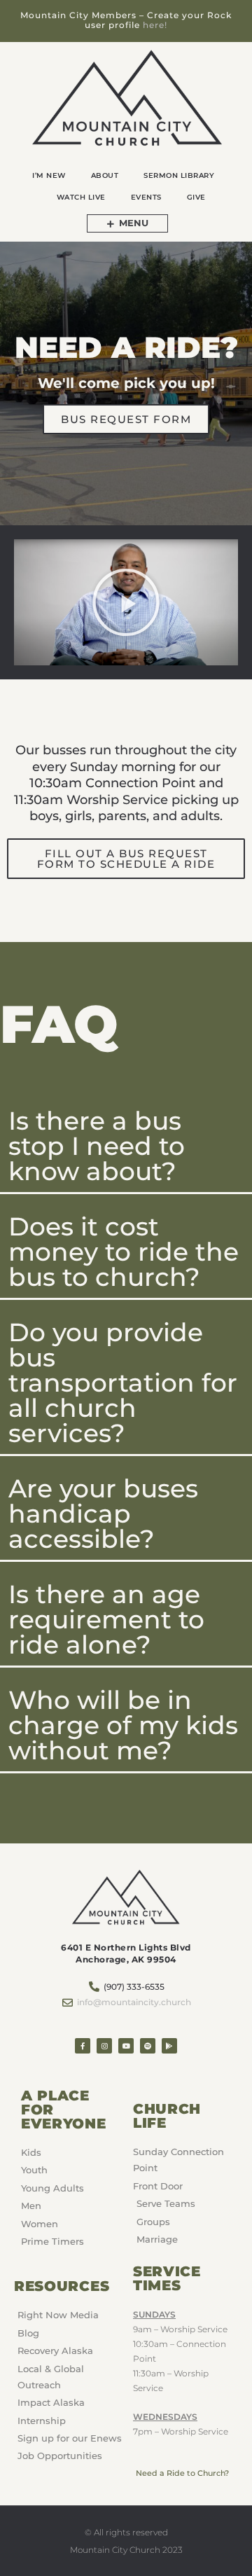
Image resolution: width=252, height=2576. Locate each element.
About (105, 175)
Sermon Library (179, 175)
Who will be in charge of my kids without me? (123, 1725)
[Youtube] (126, 2046)
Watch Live (81, 197)
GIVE (196, 197)
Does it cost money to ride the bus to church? (124, 1252)
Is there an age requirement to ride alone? (106, 1619)
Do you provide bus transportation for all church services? (123, 1383)
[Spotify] (148, 2046)
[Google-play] (169, 2046)
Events (146, 197)
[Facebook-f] (83, 2046)
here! (155, 25)
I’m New (49, 175)
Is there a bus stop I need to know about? (97, 1146)
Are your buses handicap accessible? (103, 1514)
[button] (126, 602)
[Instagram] (104, 2046)
